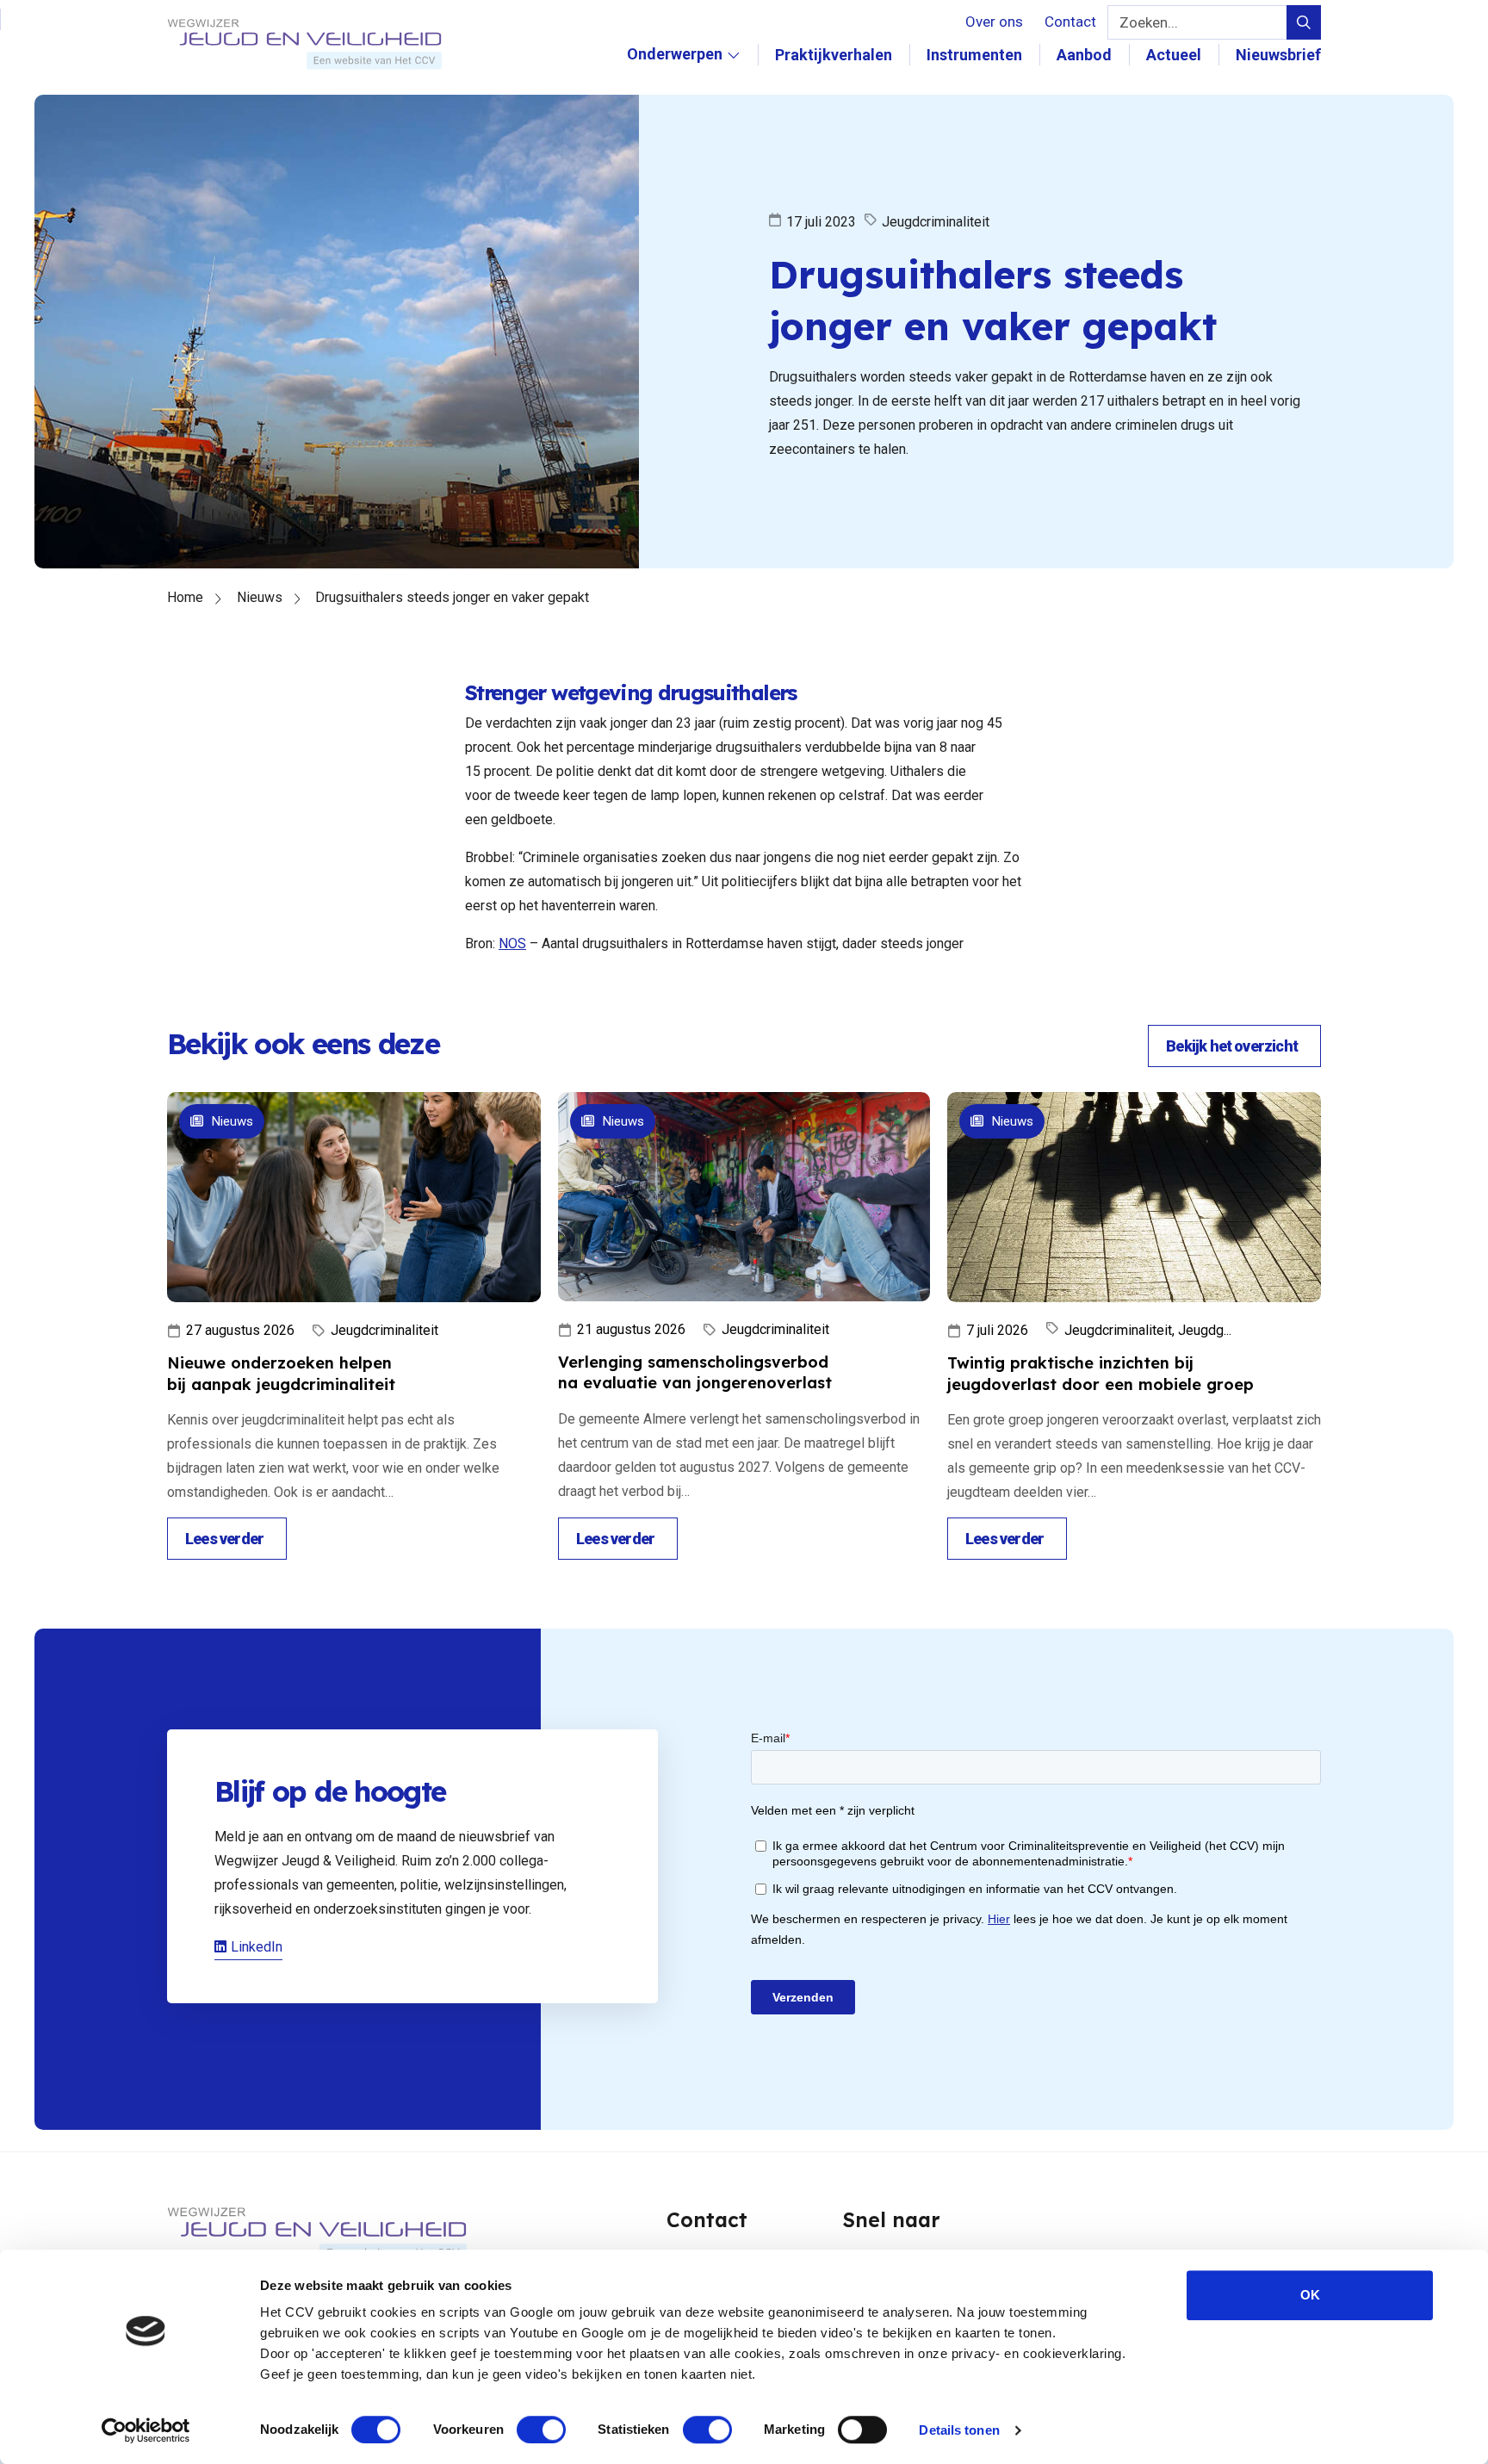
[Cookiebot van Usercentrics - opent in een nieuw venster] (146, 2430)
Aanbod (1084, 55)
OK (1310, 2295)
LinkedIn (257, 1947)
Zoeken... (1149, 22)
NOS (512, 943)
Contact (1070, 22)
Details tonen (959, 2430)
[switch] (541, 2430)
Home (185, 597)
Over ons (994, 22)
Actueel (1174, 55)
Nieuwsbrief (1278, 55)
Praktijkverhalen (834, 55)
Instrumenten (974, 55)
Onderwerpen (674, 72)
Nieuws (260, 597)
